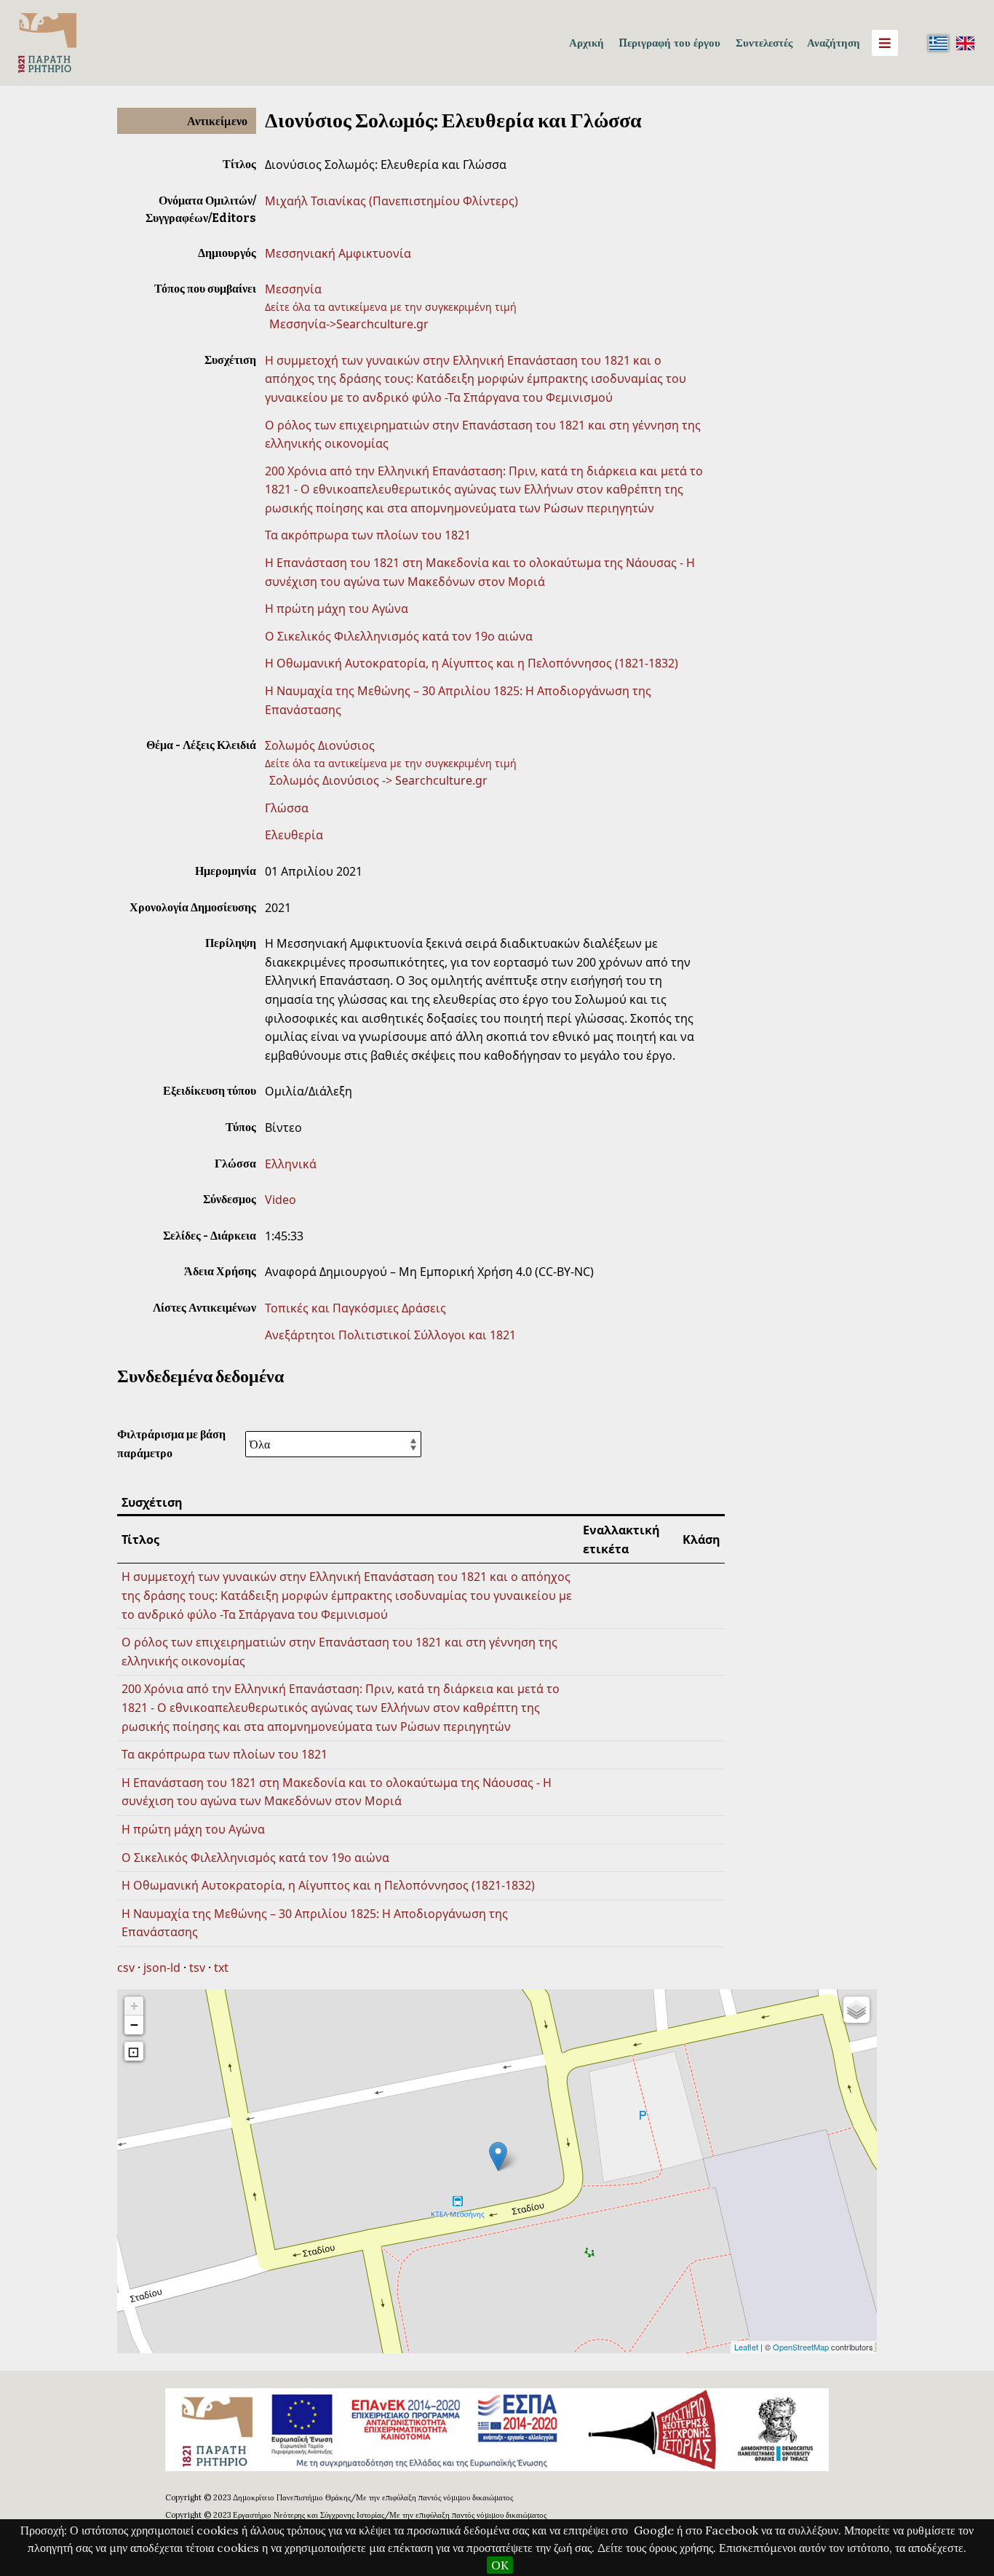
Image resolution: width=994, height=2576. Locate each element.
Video (281, 1200)
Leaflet (746, 2347)
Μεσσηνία (293, 289)
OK (500, 2565)
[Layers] (856, 2010)
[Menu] (885, 43)
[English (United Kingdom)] (965, 43)
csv (126, 1967)
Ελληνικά (291, 1164)
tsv (197, 1967)
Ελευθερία (294, 835)
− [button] (134, 2025)
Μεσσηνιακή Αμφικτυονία (338, 253)
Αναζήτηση (834, 43)
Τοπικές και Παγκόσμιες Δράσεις (355, 1308)
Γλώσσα (287, 808)
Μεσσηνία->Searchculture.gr (349, 324)
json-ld (162, 1967)
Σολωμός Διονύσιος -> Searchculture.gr (378, 780)
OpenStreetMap (801, 2347)
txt (221, 1967)
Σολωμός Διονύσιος (320, 745)
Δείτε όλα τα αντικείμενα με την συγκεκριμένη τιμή (391, 307)
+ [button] (134, 2006)
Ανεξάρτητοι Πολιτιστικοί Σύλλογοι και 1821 (390, 1335)
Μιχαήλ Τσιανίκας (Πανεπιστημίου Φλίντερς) (391, 201)
